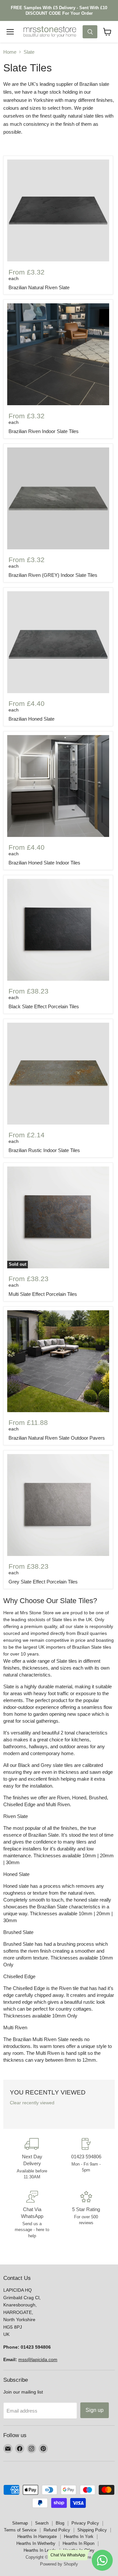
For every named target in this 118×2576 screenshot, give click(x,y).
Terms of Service (20, 2530)
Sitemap (20, 2523)
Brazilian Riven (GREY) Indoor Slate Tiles (53, 575)
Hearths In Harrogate (37, 2537)
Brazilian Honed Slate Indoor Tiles (44, 863)
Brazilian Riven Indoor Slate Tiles (44, 431)
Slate (29, 52)
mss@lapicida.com (38, 2359)
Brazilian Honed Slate (31, 719)
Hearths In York (79, 2537)
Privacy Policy (85, 2523)
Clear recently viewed (32, 2103)
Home (10, 52)
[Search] (90, 32)
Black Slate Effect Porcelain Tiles (44, 1006)
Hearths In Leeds (40, 2550)
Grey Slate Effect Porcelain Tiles (43, 1582)
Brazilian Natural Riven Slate (39, 287)
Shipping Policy (92, 2530)
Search (42, 2523)
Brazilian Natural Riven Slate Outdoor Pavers (57, 1438)
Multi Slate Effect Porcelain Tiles (43, 1294)
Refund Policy (57, 2530)
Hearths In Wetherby (36, 2543)
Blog (60, 2523)
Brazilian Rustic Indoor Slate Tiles (44, 1150)
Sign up (95, 2410)
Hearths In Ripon (79, 2543)
